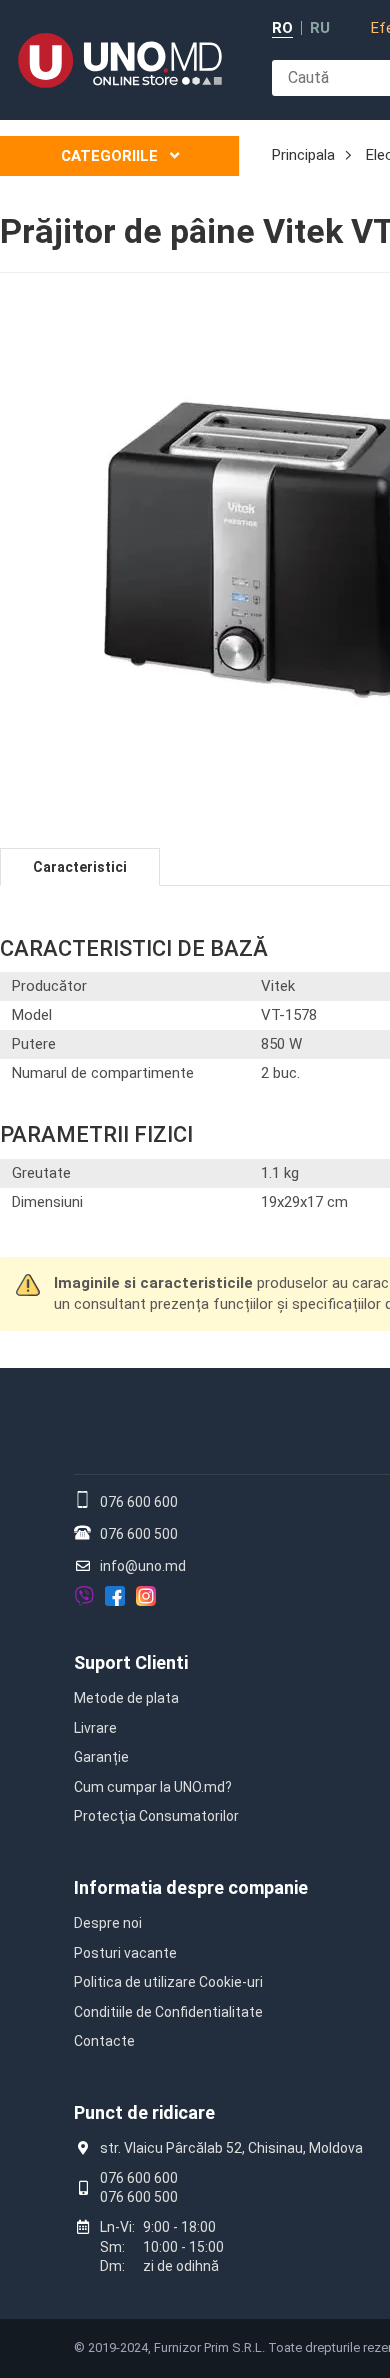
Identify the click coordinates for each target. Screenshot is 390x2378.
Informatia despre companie (191, 1887)
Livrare (95, 1728)
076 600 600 (139, 1502)
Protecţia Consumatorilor (156, 1816)
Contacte (104, 2041)
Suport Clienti (131, 1662)
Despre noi (108, 1923)
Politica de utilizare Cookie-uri (168, 1982)
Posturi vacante (125, 1953)
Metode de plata (126, 1698)
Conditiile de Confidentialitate (168, 2012)
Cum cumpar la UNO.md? (153, 1787)
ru (320, 28)
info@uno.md (143, 1566)
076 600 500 (139, 1534)
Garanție (101, 1757)
